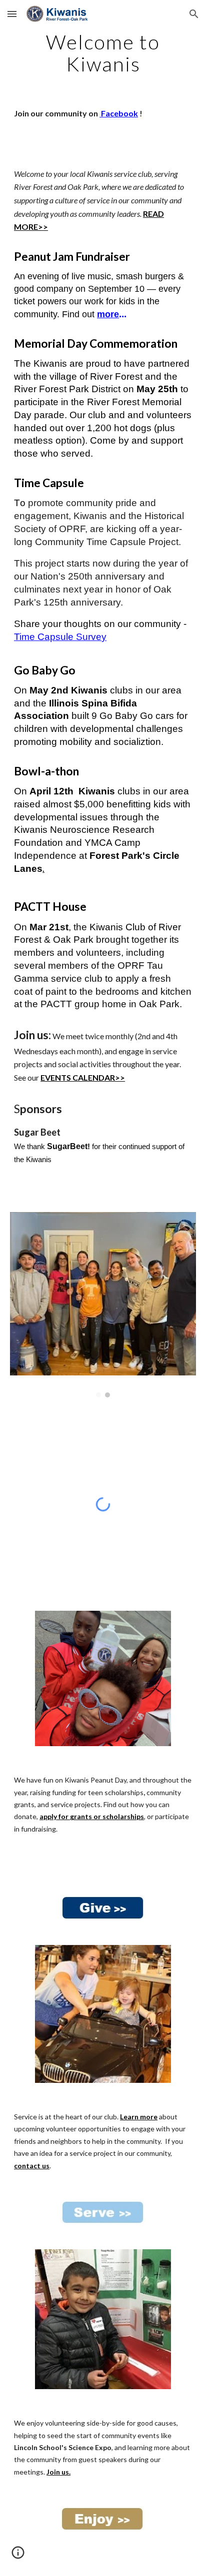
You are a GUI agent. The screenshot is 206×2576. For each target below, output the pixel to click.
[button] (12, 14)
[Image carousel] (103, 1305)
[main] (103, 53)
